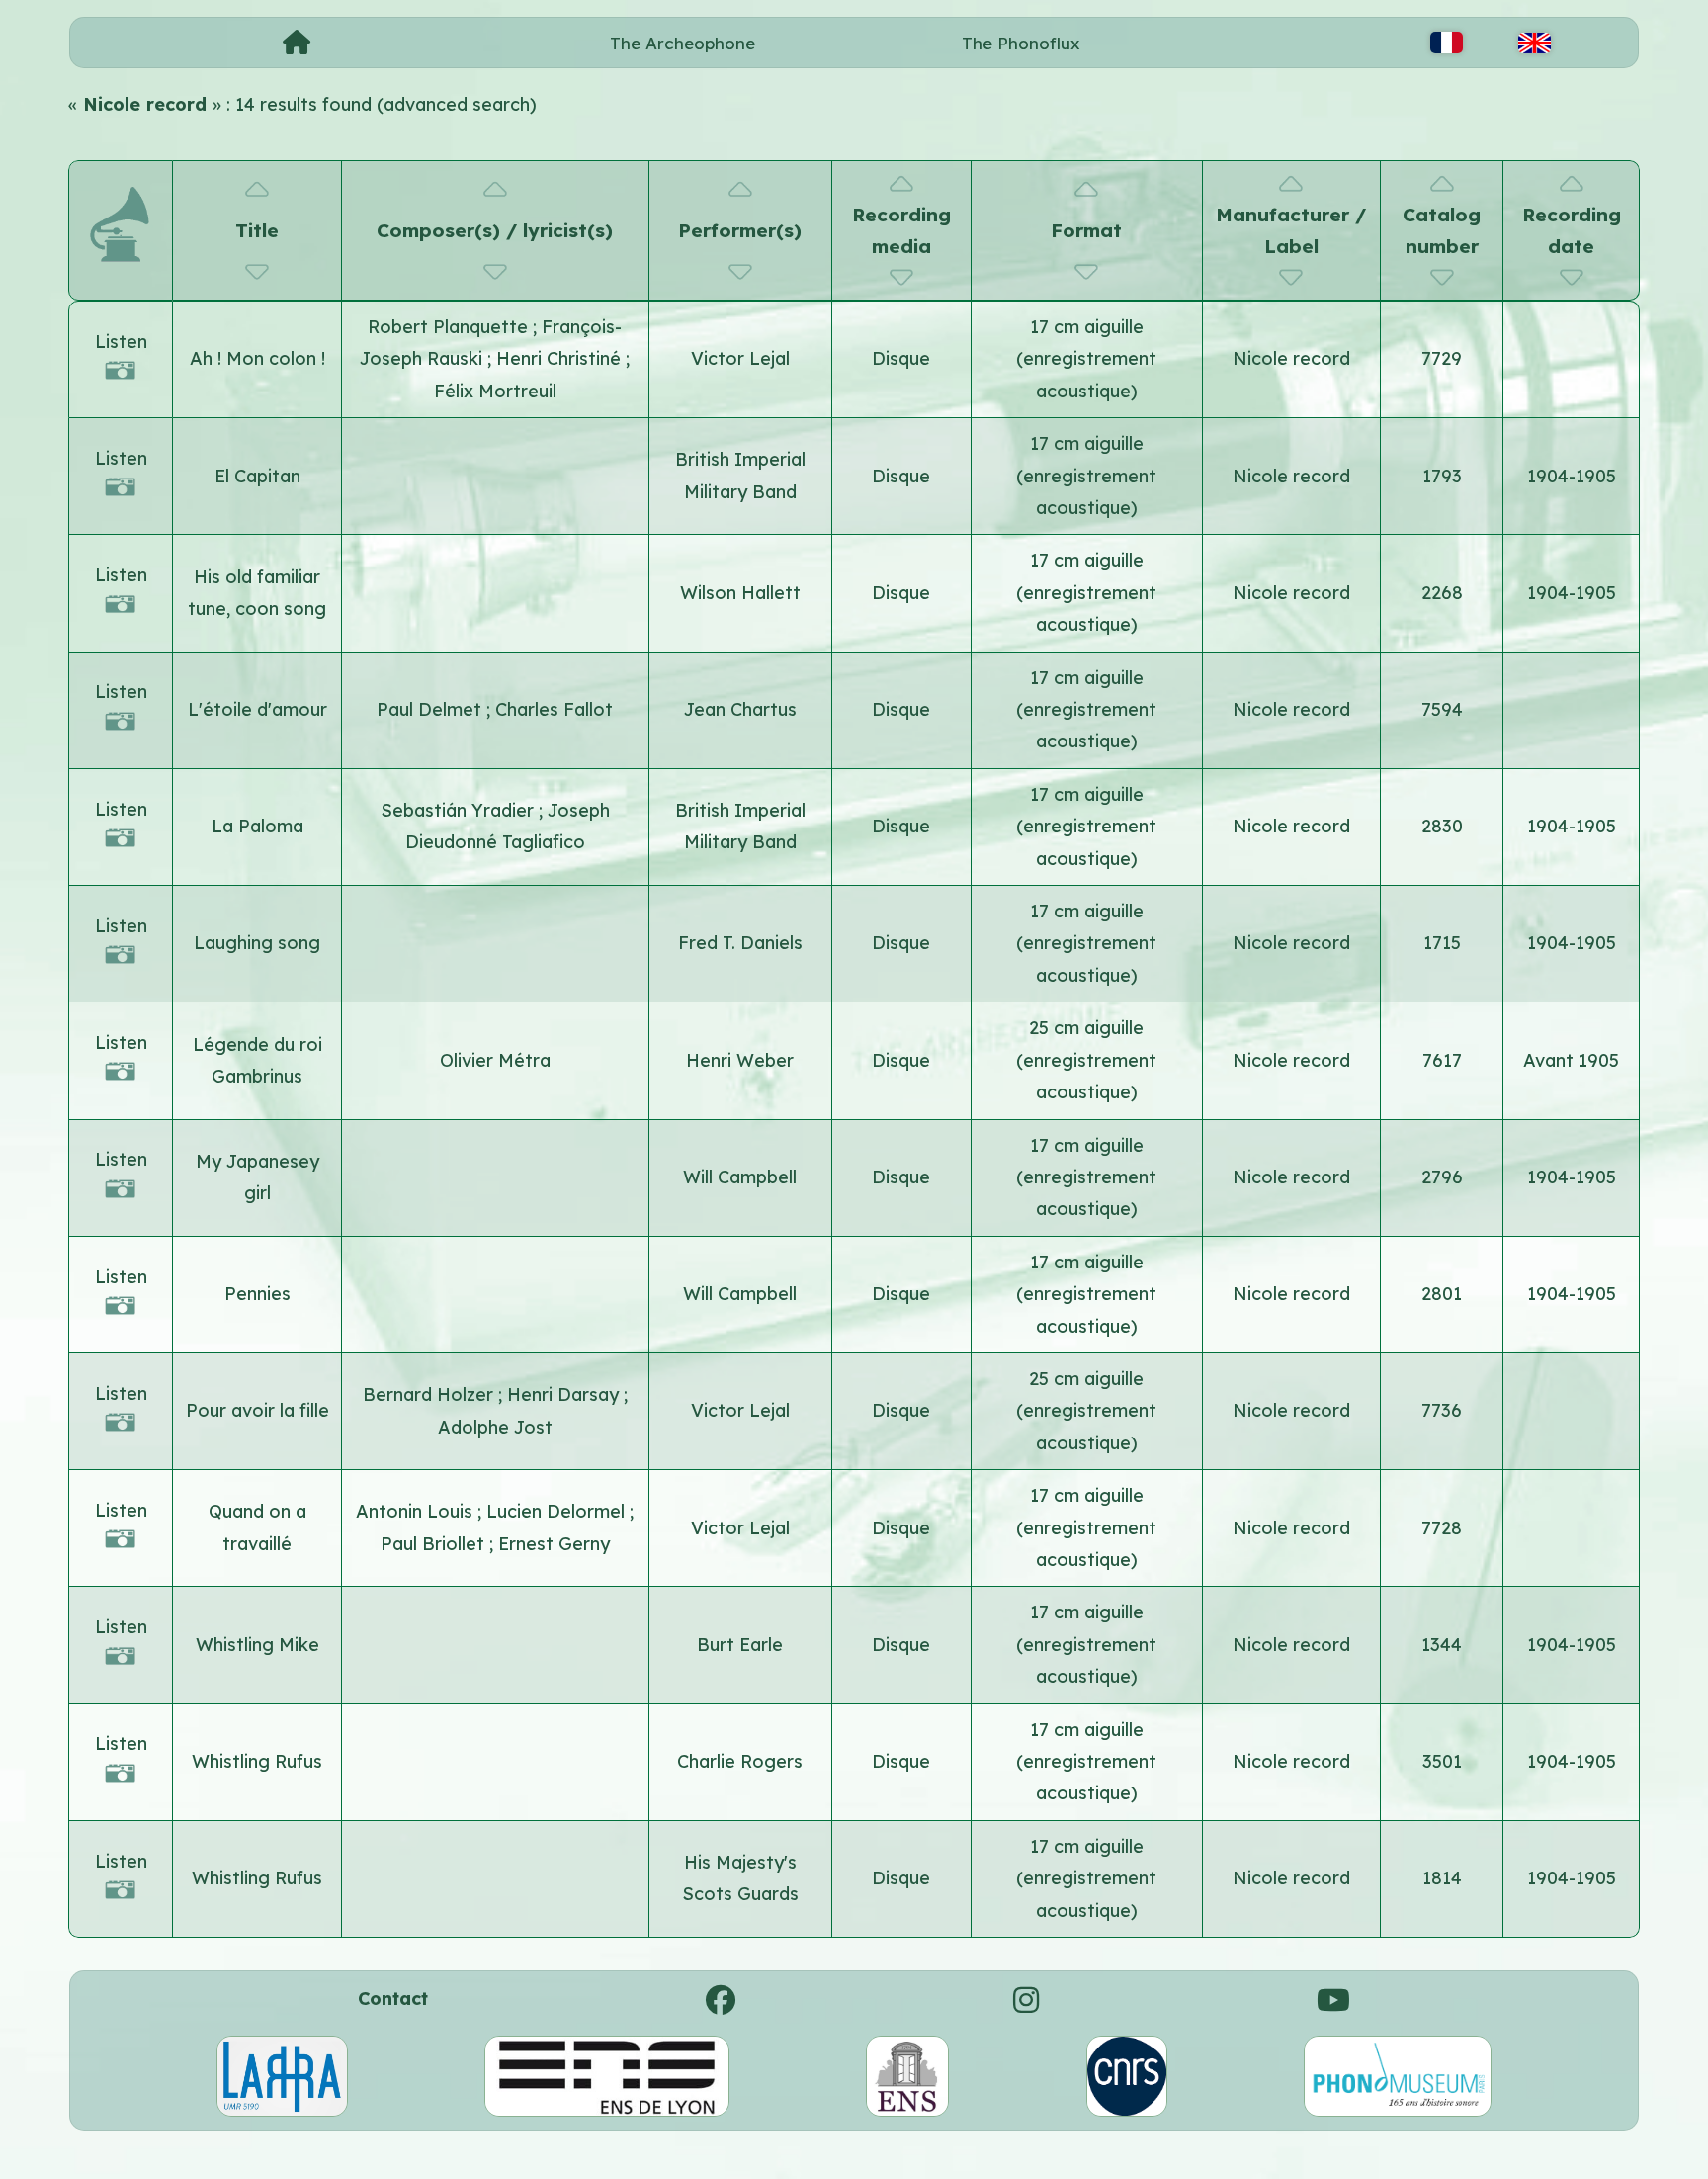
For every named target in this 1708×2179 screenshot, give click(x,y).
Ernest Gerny (554, 1544)
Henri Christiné (561, 358)
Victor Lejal (740, 358)
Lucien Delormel (558, 1511)
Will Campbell (740, 1177)
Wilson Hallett (740, 593)
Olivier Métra (495, 1060)
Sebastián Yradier (460, 810)
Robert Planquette (450, 327)
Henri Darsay (565, 1395)
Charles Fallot (554, 709)
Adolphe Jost (495, 1427)
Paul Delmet (431, 709)
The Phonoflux (1021, 43)
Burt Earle (740, 1645)
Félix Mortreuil (495, 391)
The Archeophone (683, 43)
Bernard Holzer (430, 1395)
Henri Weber (740, 1060)
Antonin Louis (417, 1511)
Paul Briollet (435, 1544)
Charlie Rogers (740, 1761)
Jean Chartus (740, 709)
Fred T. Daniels (740, 943)
